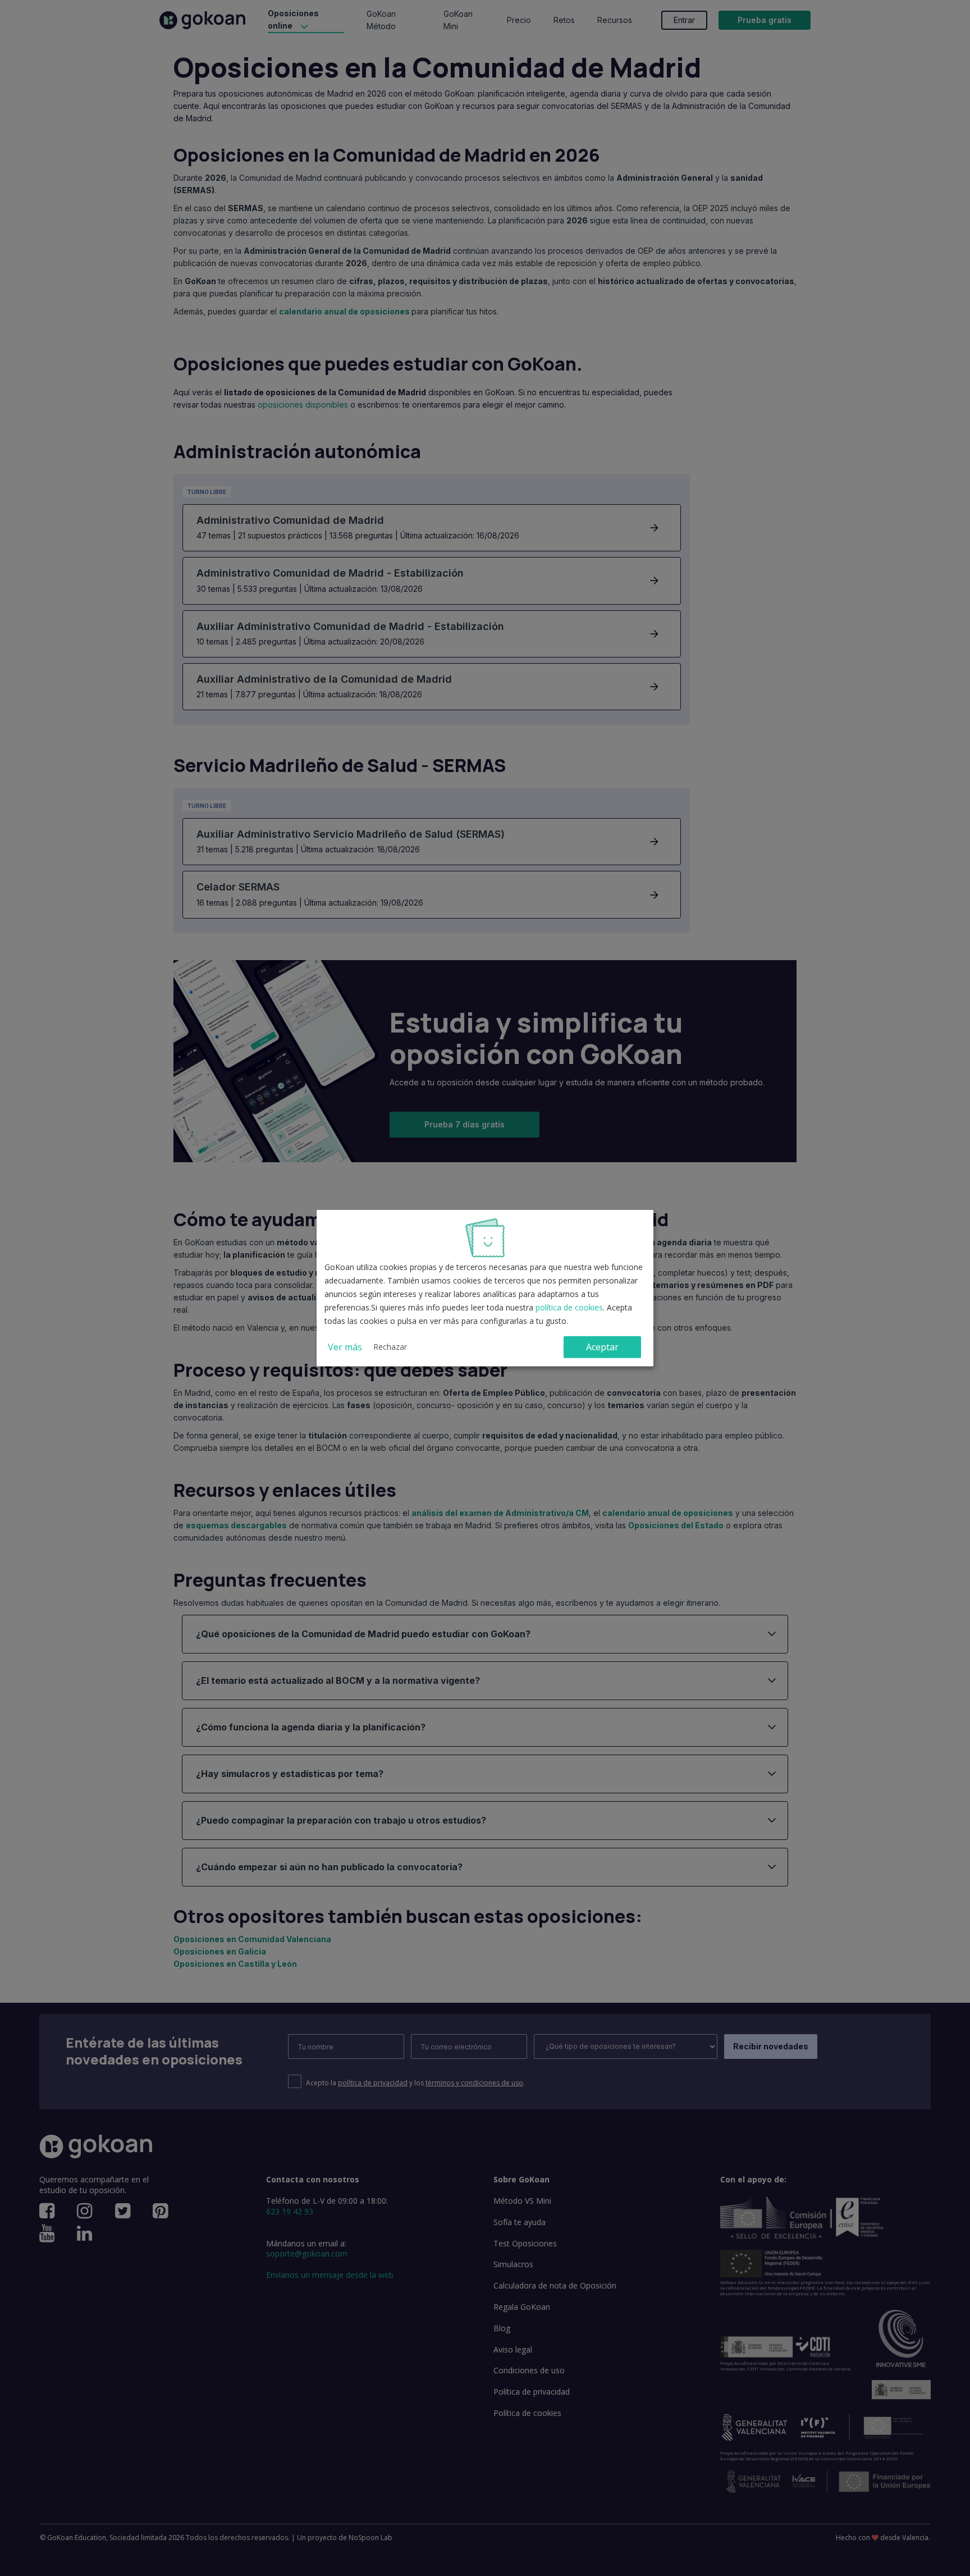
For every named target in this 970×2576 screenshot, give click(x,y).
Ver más (345, 1347)
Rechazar (390, 1347)
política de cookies (569, 1307)
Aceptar (602, 1347)
